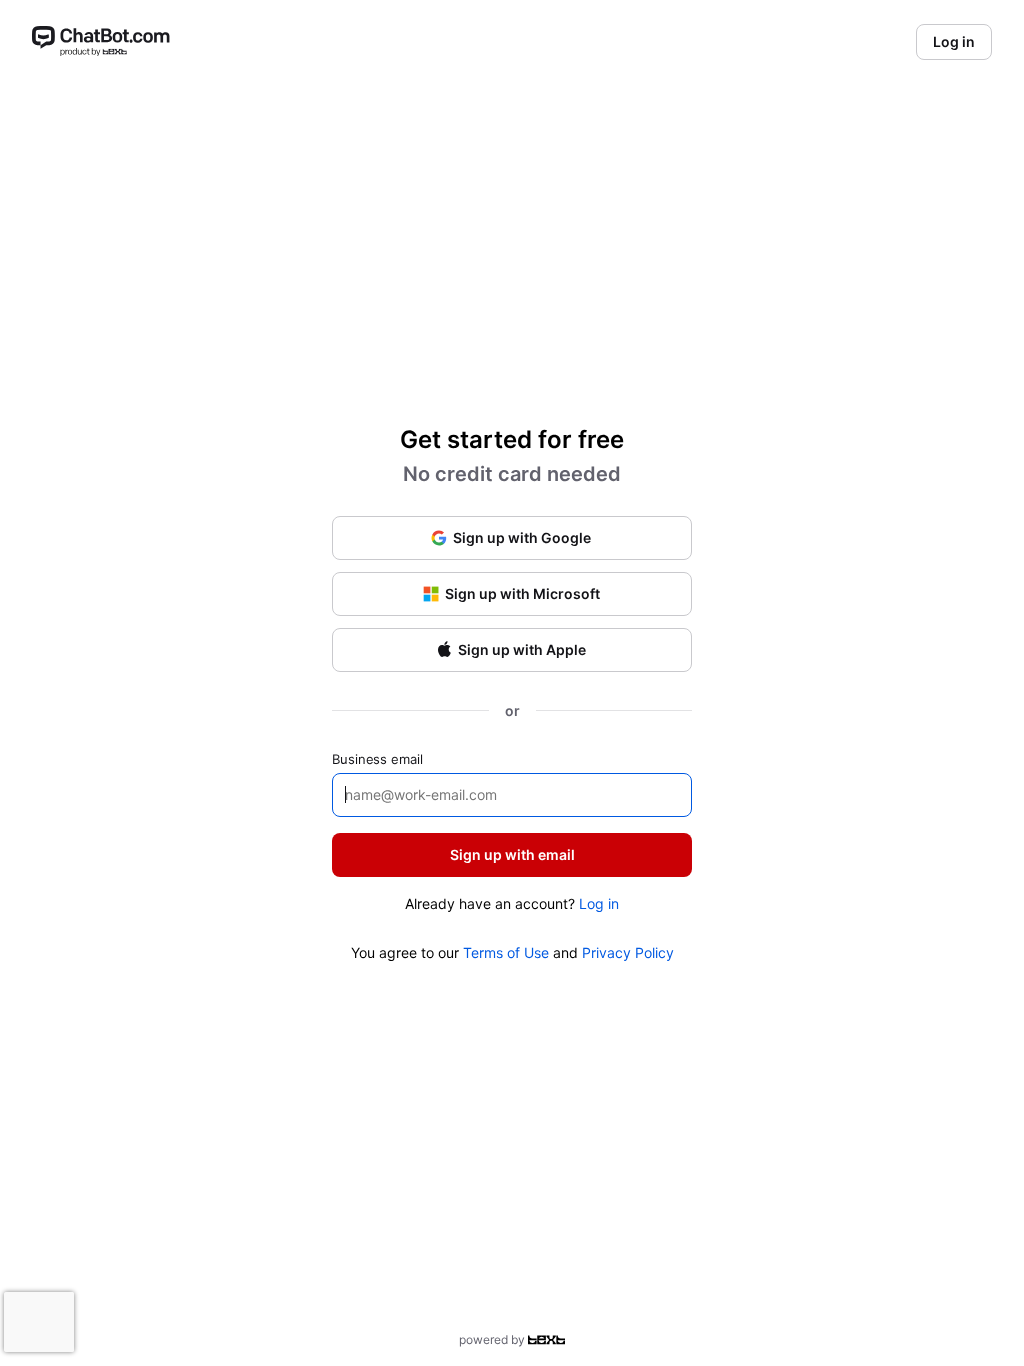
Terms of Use (506, 952)
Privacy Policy (628, 952)
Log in (599, 903)
